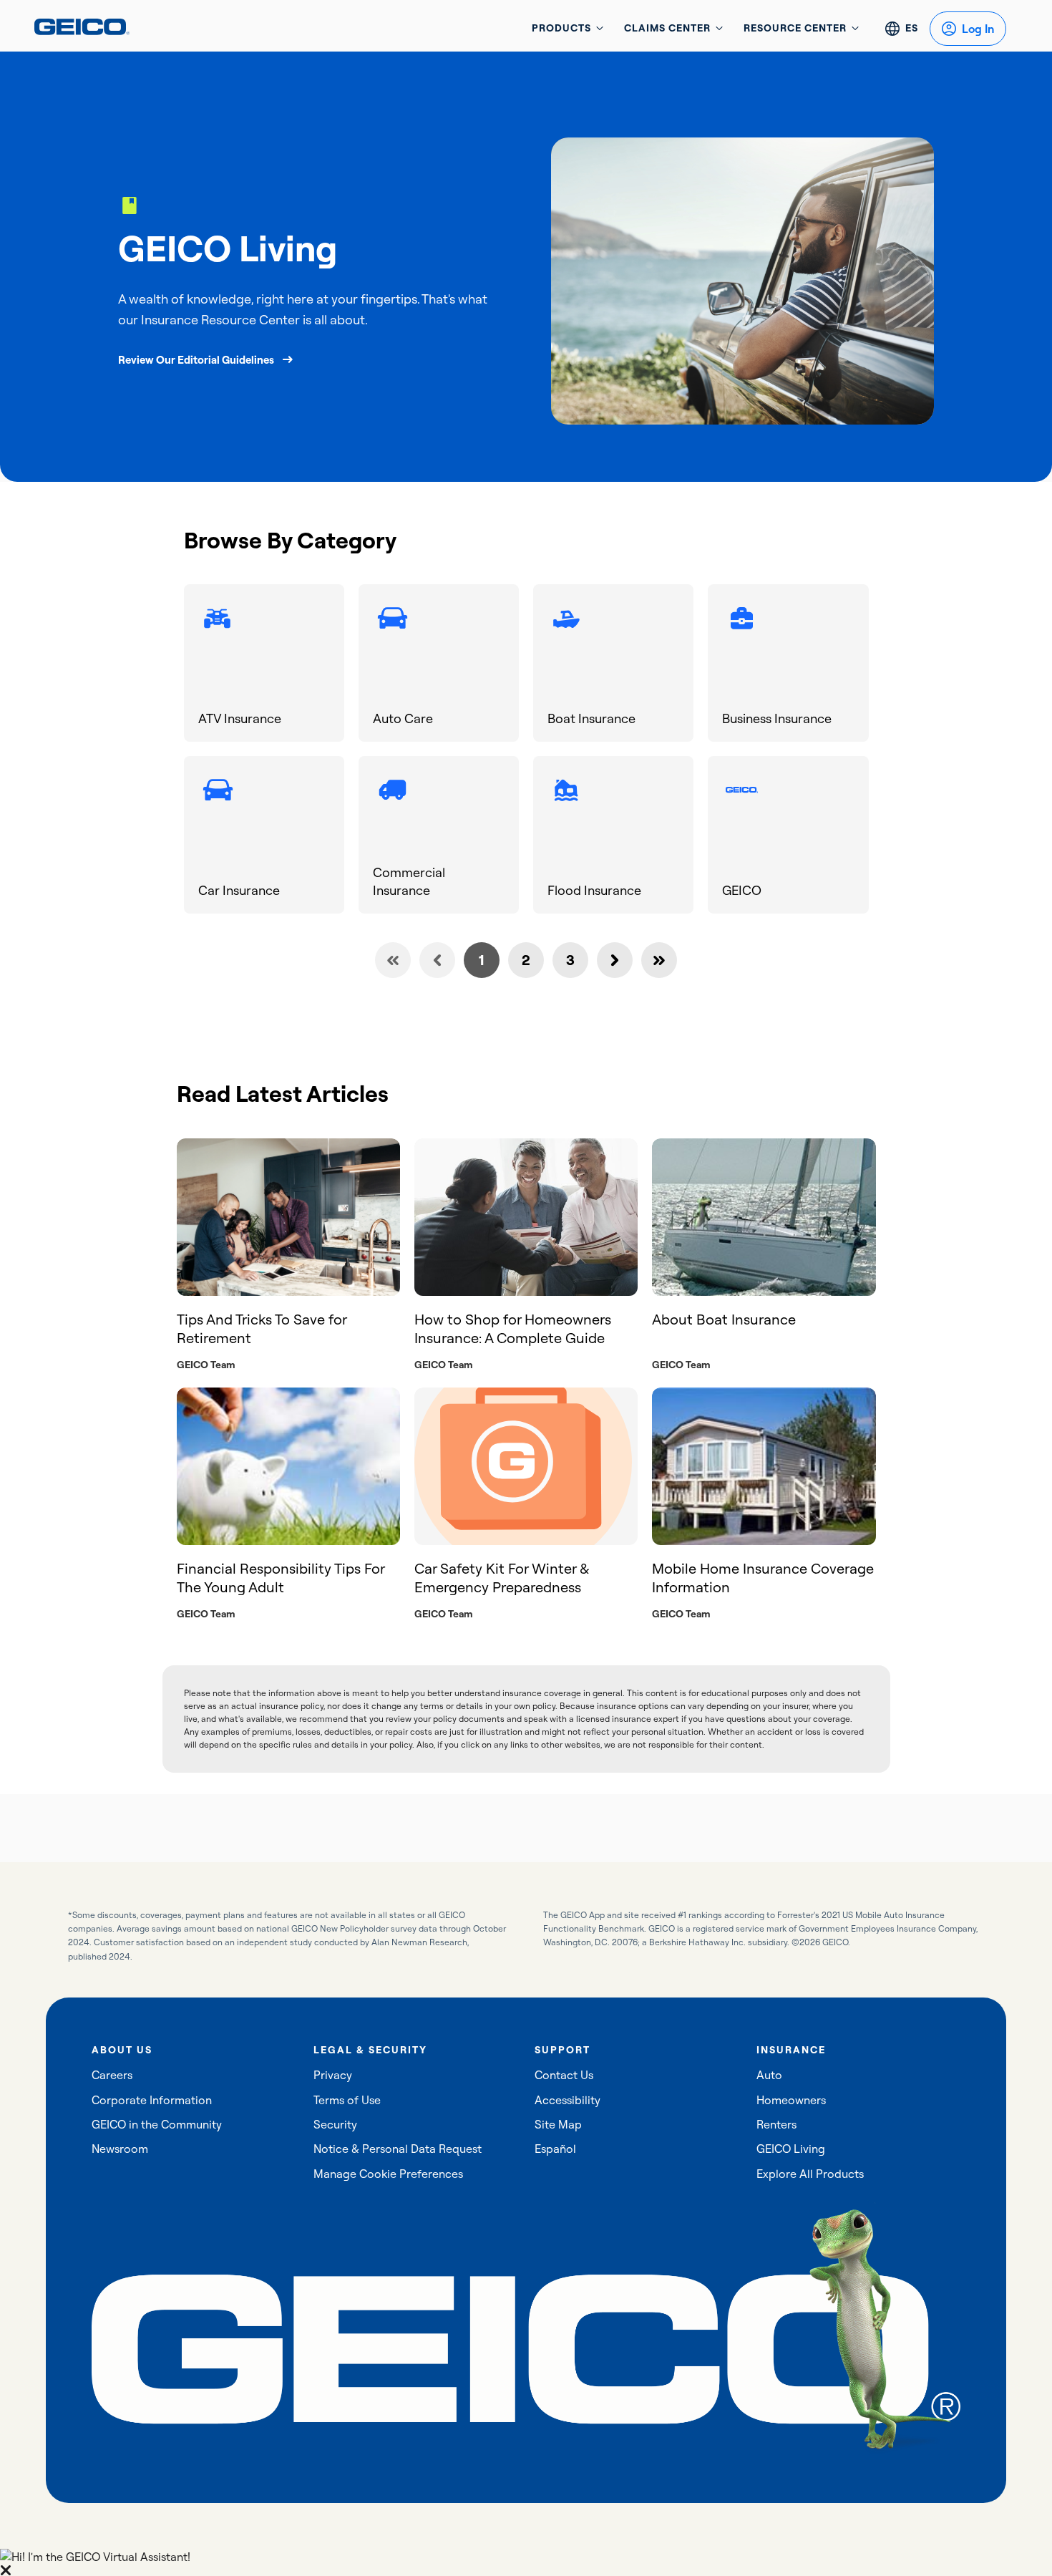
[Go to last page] (659, 960)
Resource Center (795, 28)
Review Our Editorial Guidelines (196, 360)
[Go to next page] (615, 960)
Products (561, 28)
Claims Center (667, 28)
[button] (526, 2562)
